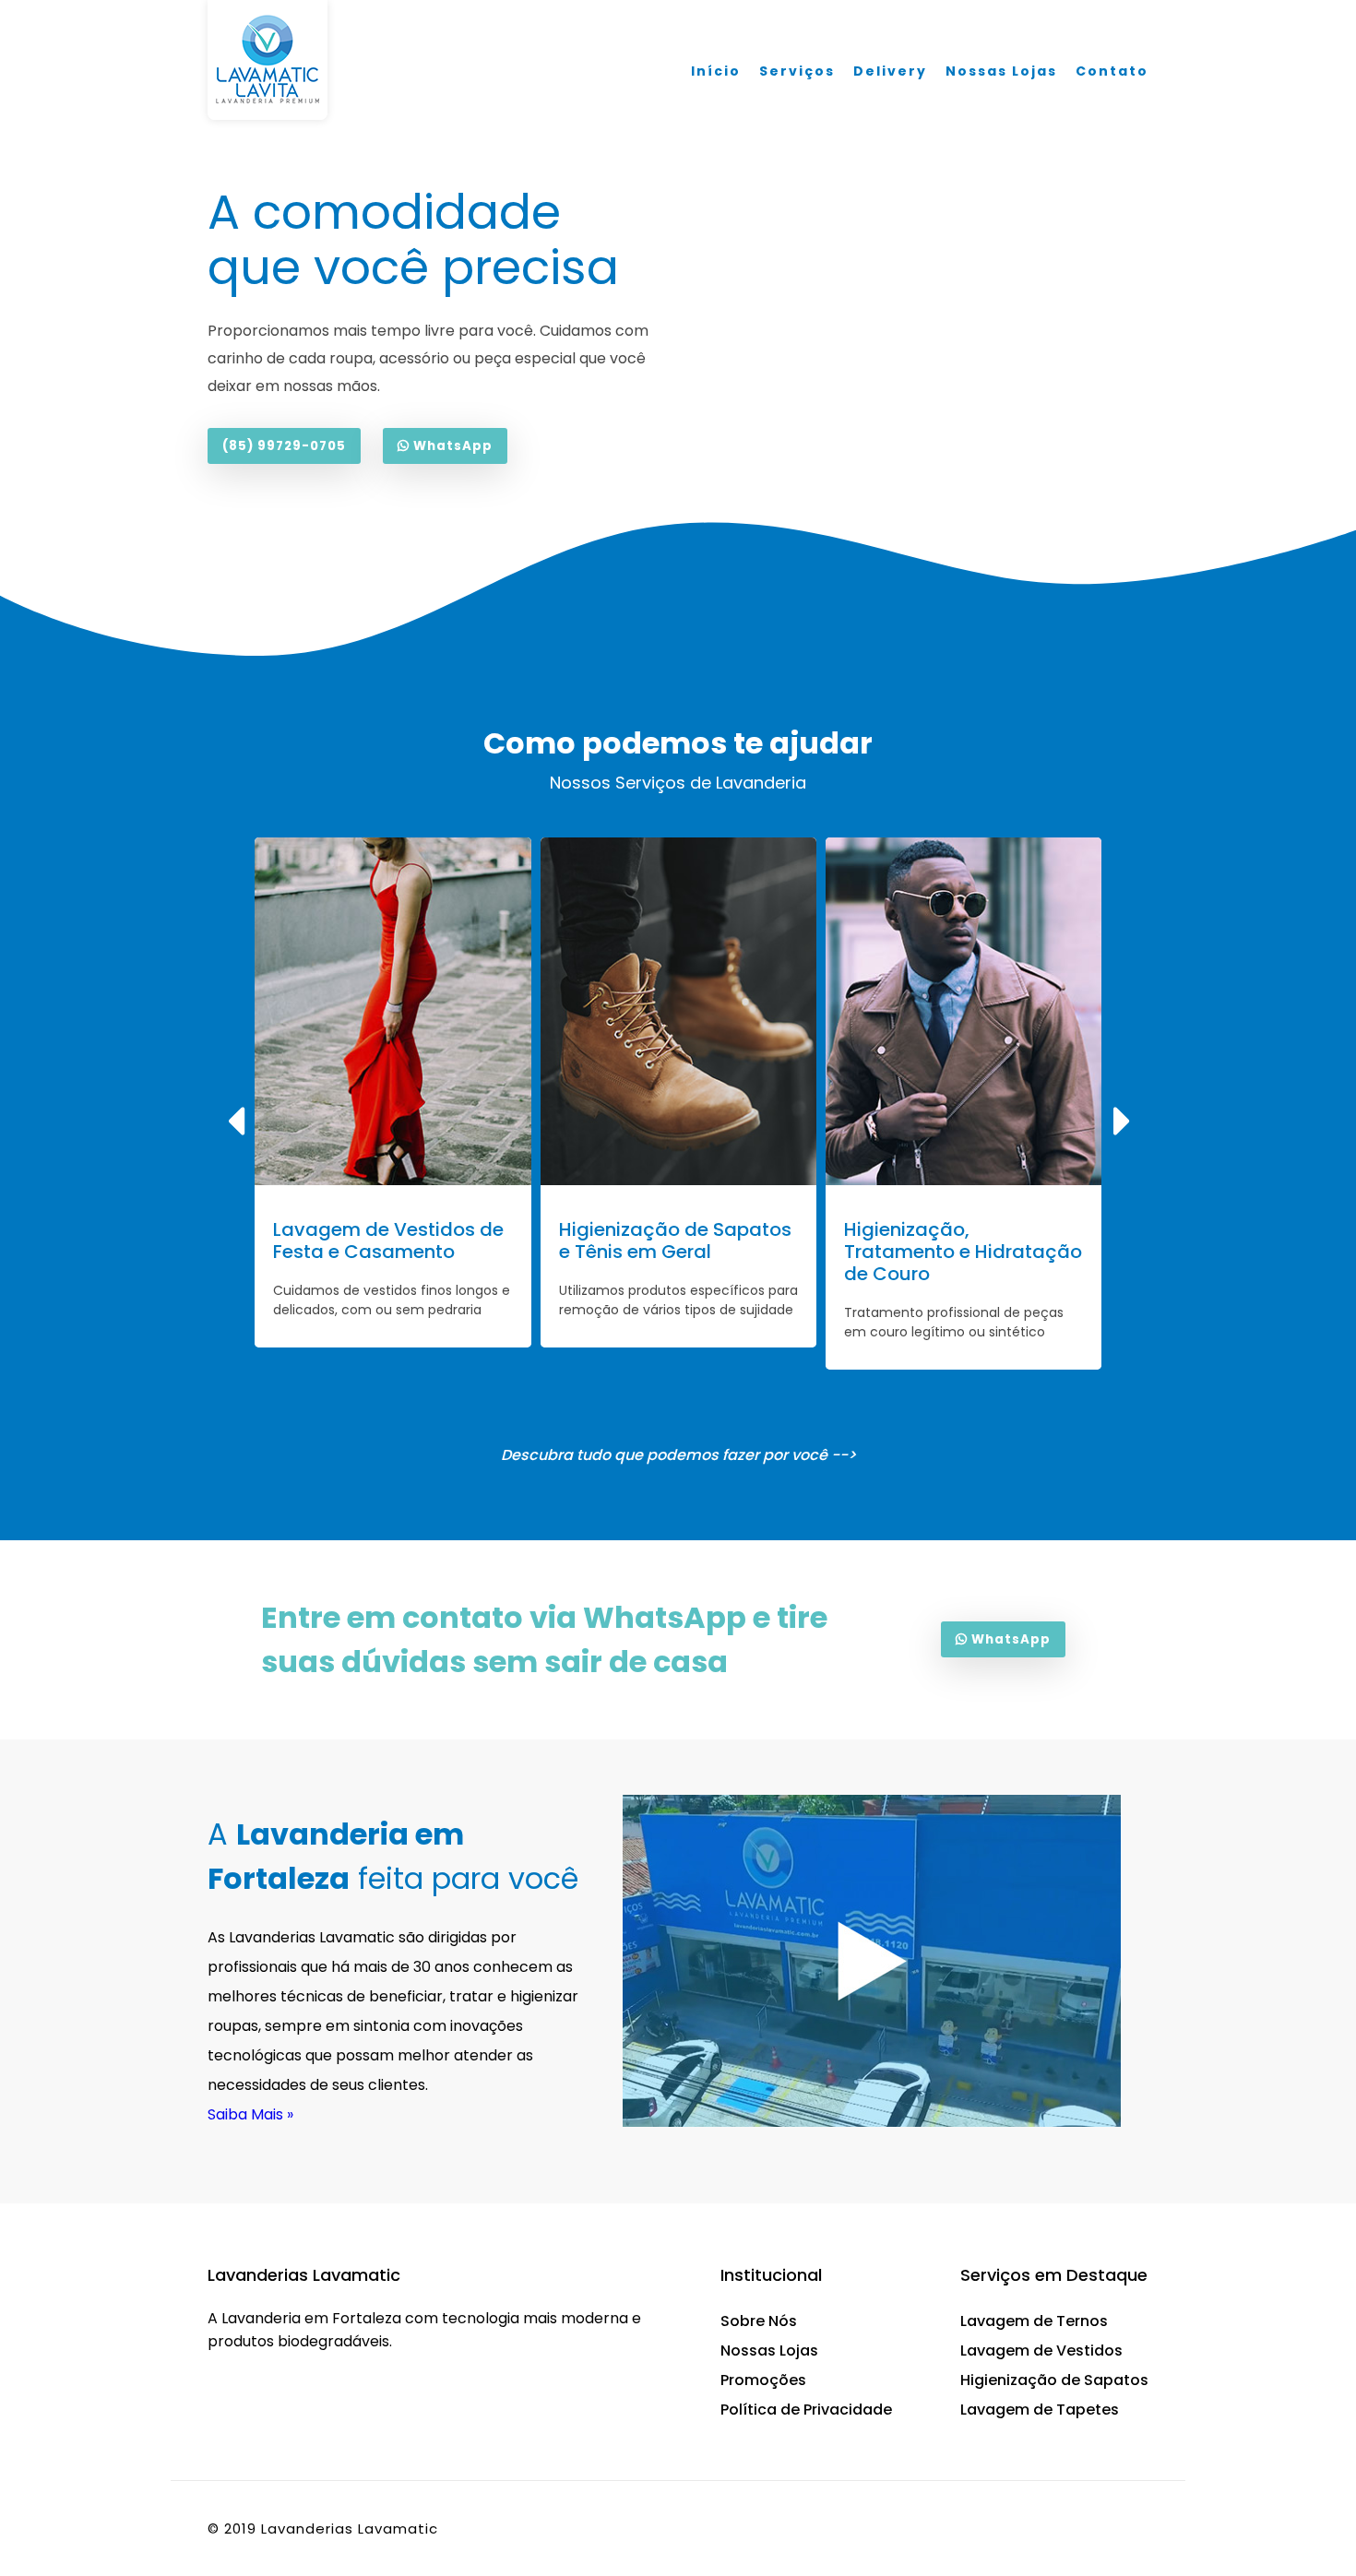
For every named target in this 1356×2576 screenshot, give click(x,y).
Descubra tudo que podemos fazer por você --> (678, 1455)
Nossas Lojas (1001, 71)
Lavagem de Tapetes (1040, 2410)
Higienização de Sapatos (1054, 2380)
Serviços (797, 71)
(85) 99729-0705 (284, 446)
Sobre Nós (759, 2321)
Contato (1112, 71)
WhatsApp (451, 446)
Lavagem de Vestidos (1041, 2350)
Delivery (890, 71)
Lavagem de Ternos (1034, 2321)
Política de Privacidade (806, 2410)
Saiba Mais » (250, 2114)
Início (716, 71)
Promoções (763, 2380)
